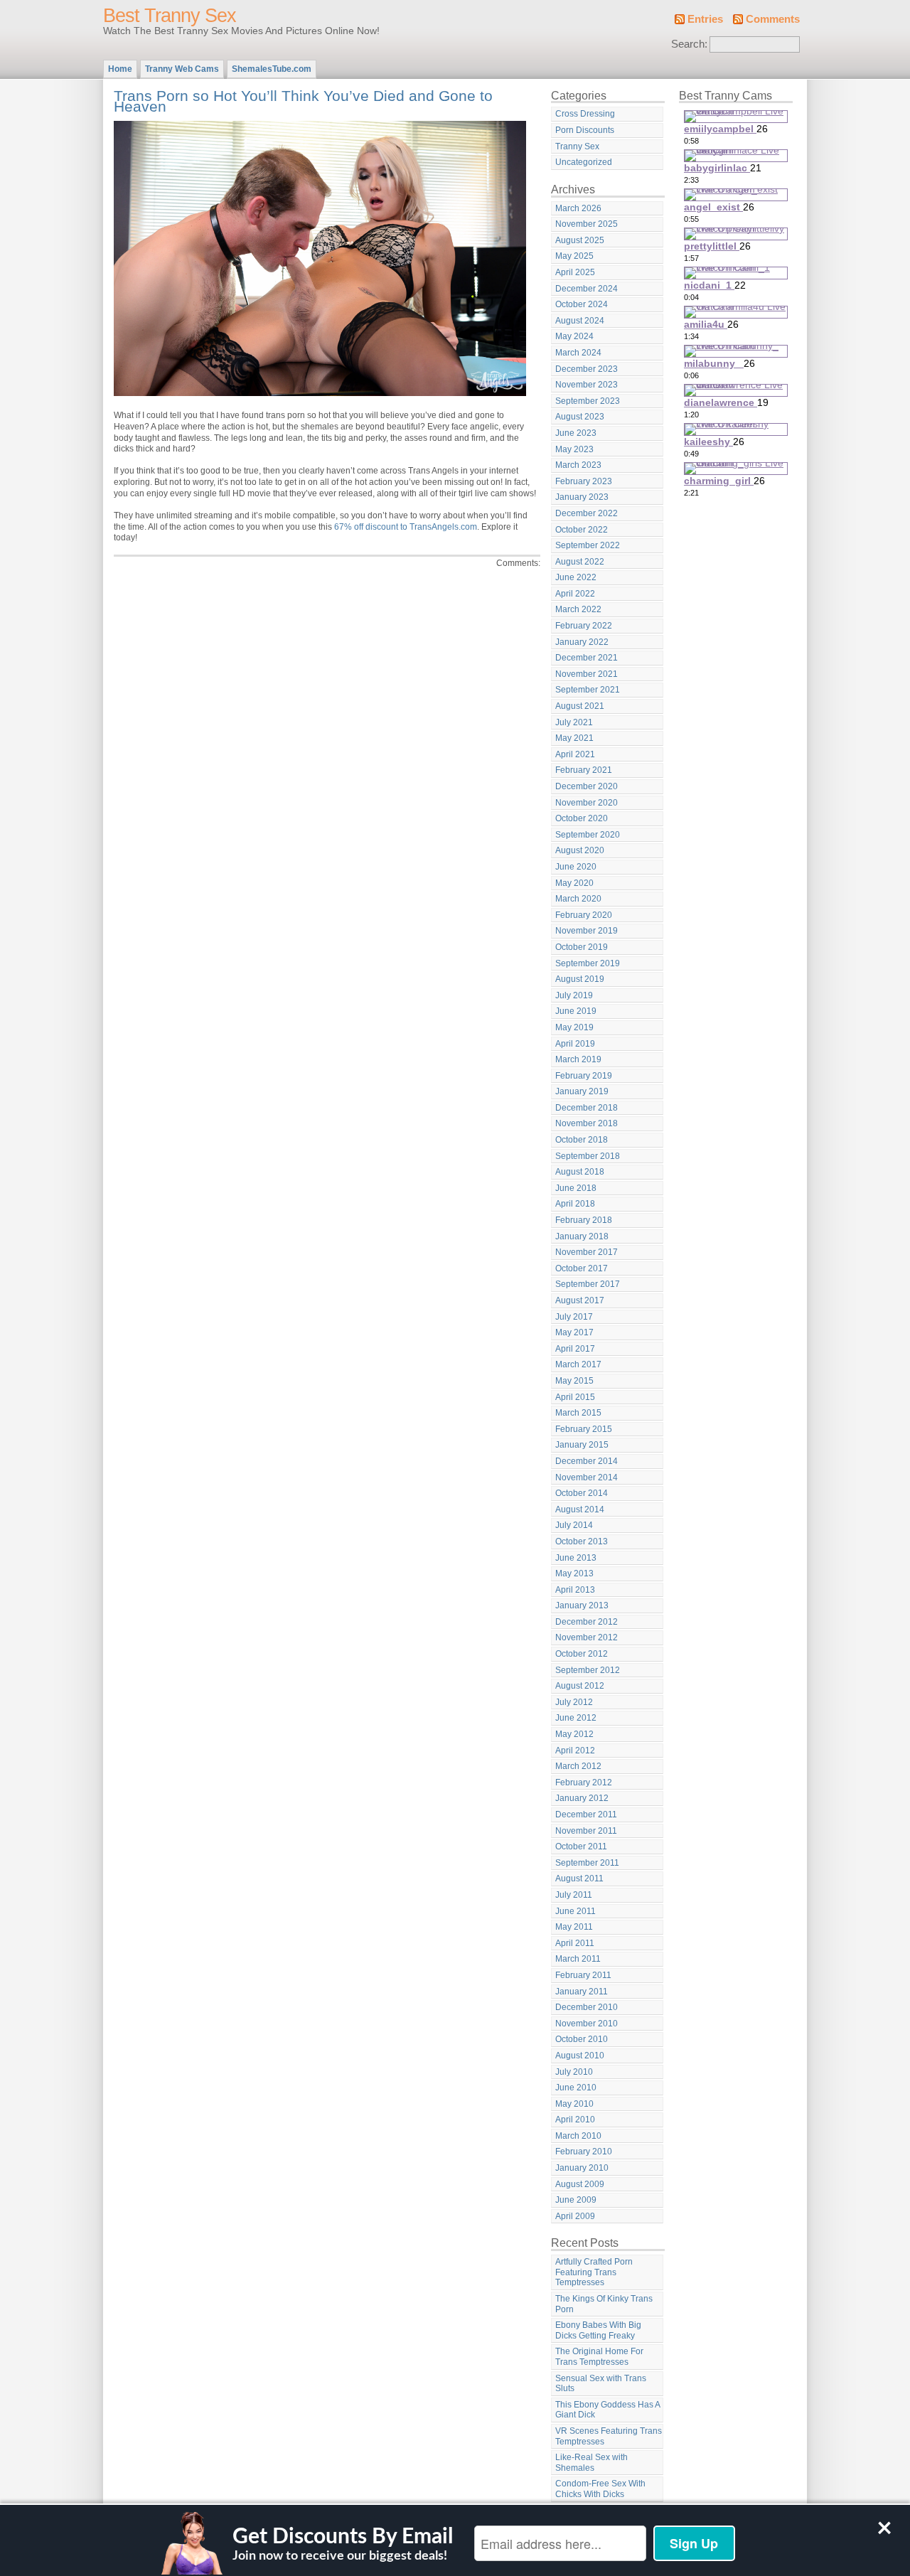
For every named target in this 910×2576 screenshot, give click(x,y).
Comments (773, 19)
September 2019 (588, 963)
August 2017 (580, 1300)
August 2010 (580, 2056)
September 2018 (588, 1156)
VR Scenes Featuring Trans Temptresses (609, 2436)
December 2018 (587, 1108)
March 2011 (578, 1959)
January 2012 (582, 1798)
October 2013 (582, 1541)
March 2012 (578, 1766)
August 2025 (580, 240)
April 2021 (575, 754)
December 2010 (587, 2007)
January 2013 (582, 1605)
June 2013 (576, 1558)
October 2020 (582, 818)
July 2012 (574, 1702)
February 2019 (584, 1076)
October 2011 (581, 1847)
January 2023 (582, 497)
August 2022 (580, 562)
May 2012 (574, 1734)
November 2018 (587, 1123)
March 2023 (578, 465)
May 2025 (574, 256)
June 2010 (576, 2088)
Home (120, 69)
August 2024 (580, 321)
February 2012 (584, 1783)
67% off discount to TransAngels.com (406, 527)
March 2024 (578, 353)
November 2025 (587, 224)
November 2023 (587, 385)
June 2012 (576, 1718)
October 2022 (582, 530)
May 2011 (574, 1927)
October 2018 (582, 1140)
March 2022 (578, 609)
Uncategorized (584, 162)
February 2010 (584, 2152)
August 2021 (580, 706)
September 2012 (588, 1670)
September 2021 (588, 690)
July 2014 (574, 1525)
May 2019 (574, 1027)
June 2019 (576, 1011)
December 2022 (587, 513)
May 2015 (574, 1381)
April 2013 (575, 1590)
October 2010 (582, 2039)
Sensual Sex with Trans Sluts (601, 2384)
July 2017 (574, 1317)
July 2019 (574, 995)
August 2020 (580, 850)
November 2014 (587, 1477)
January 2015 (582, 1445)
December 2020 (587, 786)
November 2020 (587, 803)
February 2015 (584, 1429)
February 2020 (584, 915)
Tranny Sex (577, 146)
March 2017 (578, 1364)
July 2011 (574, 1895)
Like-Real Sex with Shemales (591, 2463)
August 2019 (580, 979)
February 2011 (583, 1975)
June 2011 (576, 1911)
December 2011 (586, 1815)
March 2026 (578, 208)
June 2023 (576, 433)
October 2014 (582, 1493)
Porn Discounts (585, 130)
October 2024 (582, 304)
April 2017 (575, 1349)
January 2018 (582, 1236)
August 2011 (579, 1878)
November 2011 (586, 1831)
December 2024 (587, 289)
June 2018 (576, 1188)
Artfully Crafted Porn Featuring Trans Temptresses (594, 2272)
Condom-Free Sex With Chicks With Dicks (600, 2489)
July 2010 (574, 2072)
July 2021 (574, 722)
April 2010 (575, 2120)
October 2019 (582, 947)
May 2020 (574, 883)
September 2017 (588, 1284)
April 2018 (575, 1204)
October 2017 (582, 1268)
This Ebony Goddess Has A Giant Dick (608, 2410)
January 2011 (582, 1992)
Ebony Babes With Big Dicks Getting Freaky (598, 2330)
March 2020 (578, 899)
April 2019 (575, 1044)
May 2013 (574, 1573)
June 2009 (576, 2200)
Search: (689, 44)
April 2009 (575, 2216)
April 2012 (575, 1751)
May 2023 (574, 449)
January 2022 (582, 642)
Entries (705, 19)
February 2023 (584, 481)
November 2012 (587, 1637)
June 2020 (576, 867)
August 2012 (580, 1686)
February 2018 (584, 1220)
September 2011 (587, 1863)
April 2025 (575, 272)
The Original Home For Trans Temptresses (599, 2357)
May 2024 (574, 336)
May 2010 (574, 2104)
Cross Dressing (585, 114)
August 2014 (580, 1509)
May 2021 (574, 738)
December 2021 (587, 658)
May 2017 (574, 1332)
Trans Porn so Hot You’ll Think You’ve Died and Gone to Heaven (303, 101)
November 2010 (587, 2024)
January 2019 (582, 1091)
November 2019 (587, 931)
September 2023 (588, 401)
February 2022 (584, 626)
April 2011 (575, 1943)
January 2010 (582, 2168)
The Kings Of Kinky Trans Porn (604, 2304)
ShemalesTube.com (272, 69)
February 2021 (584, 770)
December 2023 (587, 369)
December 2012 (587, 1622)
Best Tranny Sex (170, 16)
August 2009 (580, 2184)
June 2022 (576, 577)
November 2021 (587, 674)
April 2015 (575, 1397)
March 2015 (578, 1413)
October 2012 (582, 1654)
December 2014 (587, 1461)
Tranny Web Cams (182, 69)
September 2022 (588, 545)
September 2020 (588, 835)
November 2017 (587, 1252)
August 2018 (580, 1172)
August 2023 (580, 417)
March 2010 (578, 2136)
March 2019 (578, 1059)
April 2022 (575, 594)
